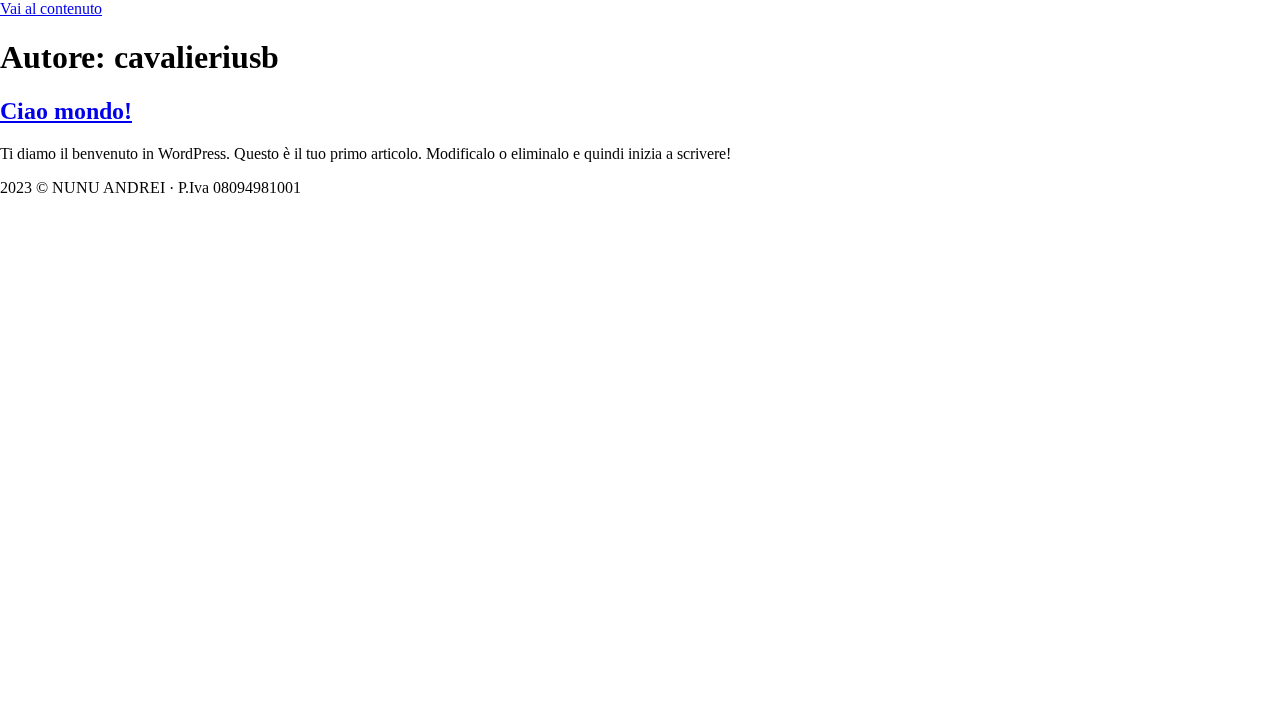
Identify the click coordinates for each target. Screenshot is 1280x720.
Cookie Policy (358, 187)
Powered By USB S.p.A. (607, 187)
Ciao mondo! (66, 111)
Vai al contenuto (51, 8)
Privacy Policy (465, 187)
